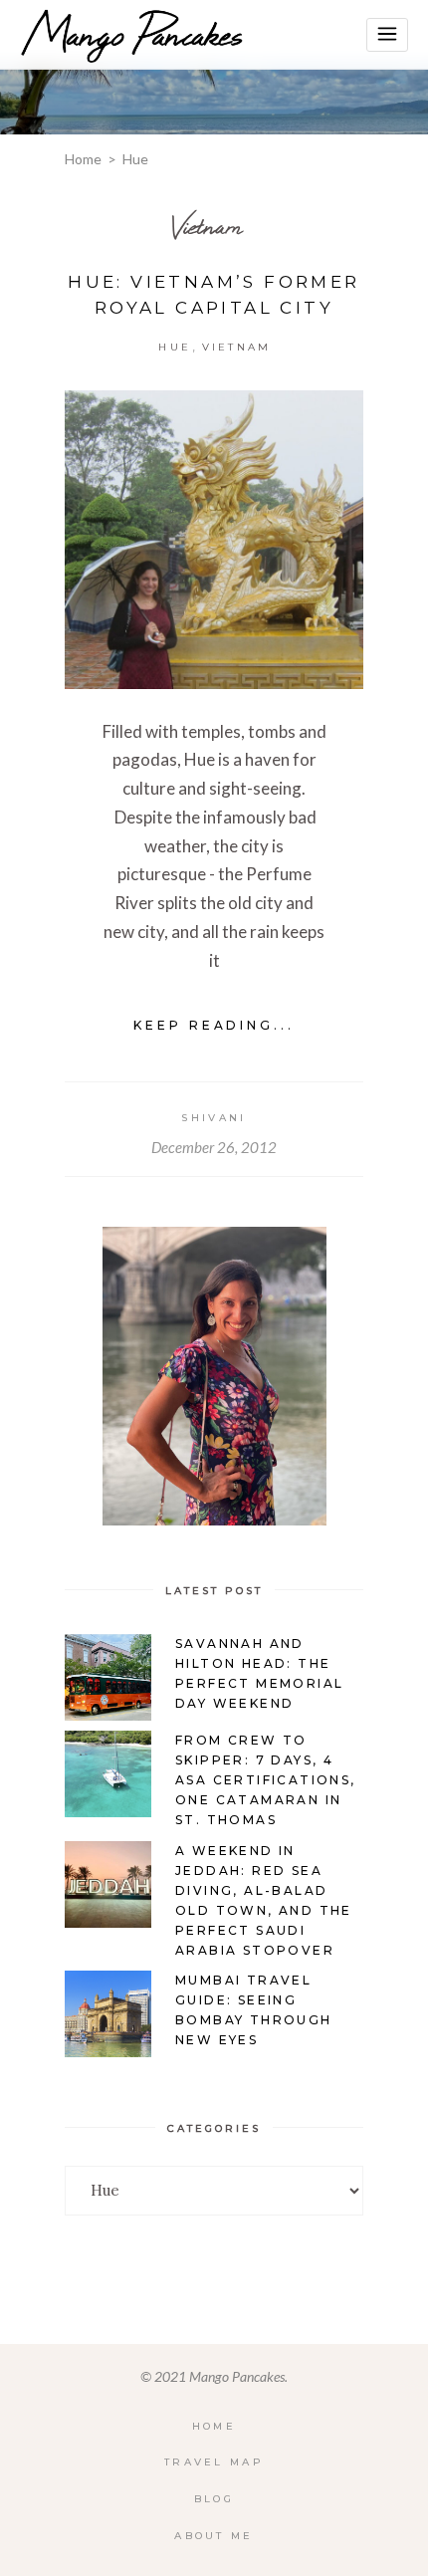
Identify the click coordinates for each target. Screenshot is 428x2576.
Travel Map (214, 2462)
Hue (175, 347)
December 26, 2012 (214, 1147)
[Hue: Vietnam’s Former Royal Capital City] (214, 540)
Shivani (214, 1118)
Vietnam (208, 226)
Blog (214, 2499)
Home (83, 159)
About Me (214, 2536)
